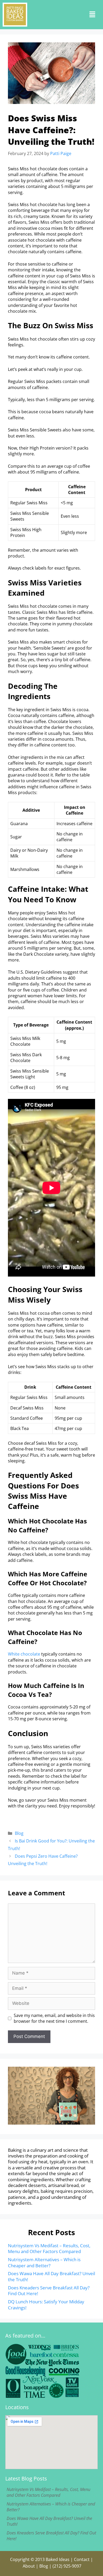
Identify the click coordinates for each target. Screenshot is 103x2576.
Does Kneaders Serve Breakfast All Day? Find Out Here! (49, 2291)
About (29, 2566)
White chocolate (24, 1654)
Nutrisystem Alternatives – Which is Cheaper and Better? (44, 2262)
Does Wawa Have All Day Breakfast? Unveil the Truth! (51, 2276)
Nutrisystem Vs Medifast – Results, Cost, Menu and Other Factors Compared (49, 2248)
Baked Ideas (58, 2559)
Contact (82, 2559)
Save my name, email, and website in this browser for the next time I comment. (54, 2018)
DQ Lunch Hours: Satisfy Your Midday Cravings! (46, 2305)
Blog (19, 1833)
